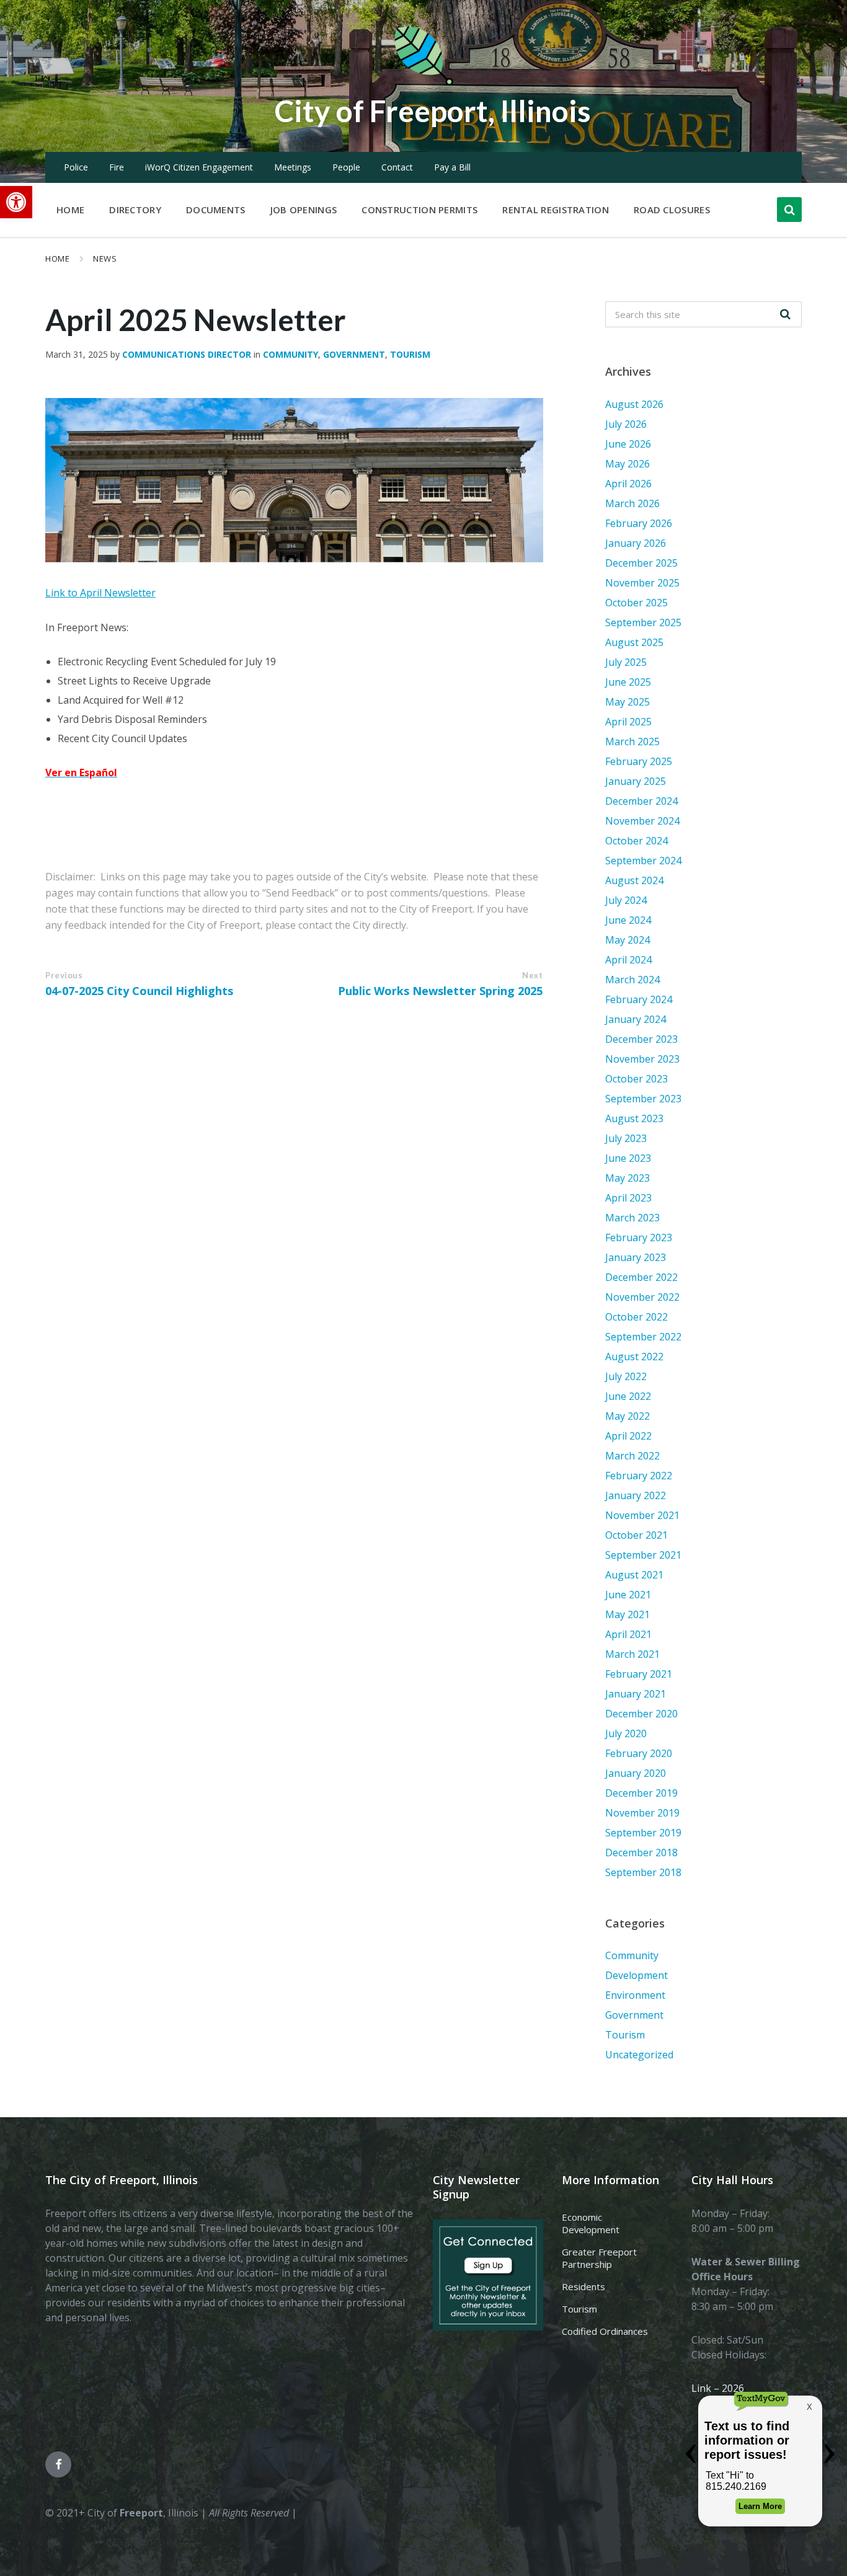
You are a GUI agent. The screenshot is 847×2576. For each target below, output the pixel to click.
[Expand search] (789, 210)
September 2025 (643, 622)
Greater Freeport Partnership (599, 2258)
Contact (397, 167)
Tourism (410, 354)
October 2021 (636, 1535)
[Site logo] (423, 83)
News (105, 259)
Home (57, 259)
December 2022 (641, 1277)
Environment (635, 1995)
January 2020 (636, 1773)
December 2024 (641, 801)
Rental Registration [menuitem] (556, 210)
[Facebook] (58, 2464)
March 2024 (632, 980)
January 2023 (636, 1257)
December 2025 (641, 563)
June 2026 (628, 444)
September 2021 (643, 1555)
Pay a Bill (452, 167)
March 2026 (632, 503)
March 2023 (632, 1218)
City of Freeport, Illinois (433, 111)
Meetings (293, 167)
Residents (583, 2286)
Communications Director (187, 354)
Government (354, 354)
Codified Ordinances (605, 2331)
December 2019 (641, 1793)
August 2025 (634, 642)
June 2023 (628, 1158)
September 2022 (643, 1337)
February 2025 (639, 761)
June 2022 (628, 1396)
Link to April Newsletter (100, 593)
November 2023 (642, 1059)
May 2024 (627, 940)
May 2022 (627, 1416)
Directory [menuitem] (135, 210)
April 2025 (628, 722)
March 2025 (632, 741)
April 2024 (628, 960)
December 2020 (641, 1714)
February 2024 (639, 999)
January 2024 (636, 1019)
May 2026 (627, 464)
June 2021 (628, 1595)
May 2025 (627, 702)
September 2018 (643, 1872)
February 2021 (639, 1674)
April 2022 (628, 1436)
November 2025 (642, 583)
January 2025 (636, 781)
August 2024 (634, 880)
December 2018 (641, 1852)
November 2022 (642, 1297)
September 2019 (643, 1833)
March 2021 (632, 1654)
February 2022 (639, 1476)
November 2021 (642, 1515)
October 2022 (636, 1317)
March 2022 (632, 1456)
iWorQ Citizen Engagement (199, 167)
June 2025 (628, 682)
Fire (117, 167)
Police (76, 167)
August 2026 (634, 404)
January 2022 (636, 1495)
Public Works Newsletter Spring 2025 (440, 991)
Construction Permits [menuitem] (419, 210)
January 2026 (636, 543)
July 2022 (626, 1376)
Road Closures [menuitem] (672, 210)
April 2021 (628, 1634)
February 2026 (639, 523)
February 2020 (639, 1753)
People (346, 167)
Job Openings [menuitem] (304, 210)
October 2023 (636, 1079)
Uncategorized (639, 2055)
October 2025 (636, 603)
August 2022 (634, 1357)
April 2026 (628, 484)
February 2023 (639, 1237)
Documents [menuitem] (216, 210)
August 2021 (634, 1575)
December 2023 (641, 1039)
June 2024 (628, 920)
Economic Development (591, 2223)
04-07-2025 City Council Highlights (139, 991)
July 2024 (626, 900)
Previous (64, 975)
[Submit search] (786, 314)
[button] (16, 202)
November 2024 (642, 821)
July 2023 (626, 1138)
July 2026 (626, 424)
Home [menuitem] (70, 210)
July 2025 (626, 662)
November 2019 (642, 1813)
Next (532, 975)
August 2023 (634, 1118)
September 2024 (643, 861)
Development (636, 1975)
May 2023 (627, 1178)
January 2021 (636, 1694)
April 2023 (628, 1198)
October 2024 (636, 841)
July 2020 (626, 1733)
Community (290, 354)
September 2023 (643, 1099)
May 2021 (627, 1614)
